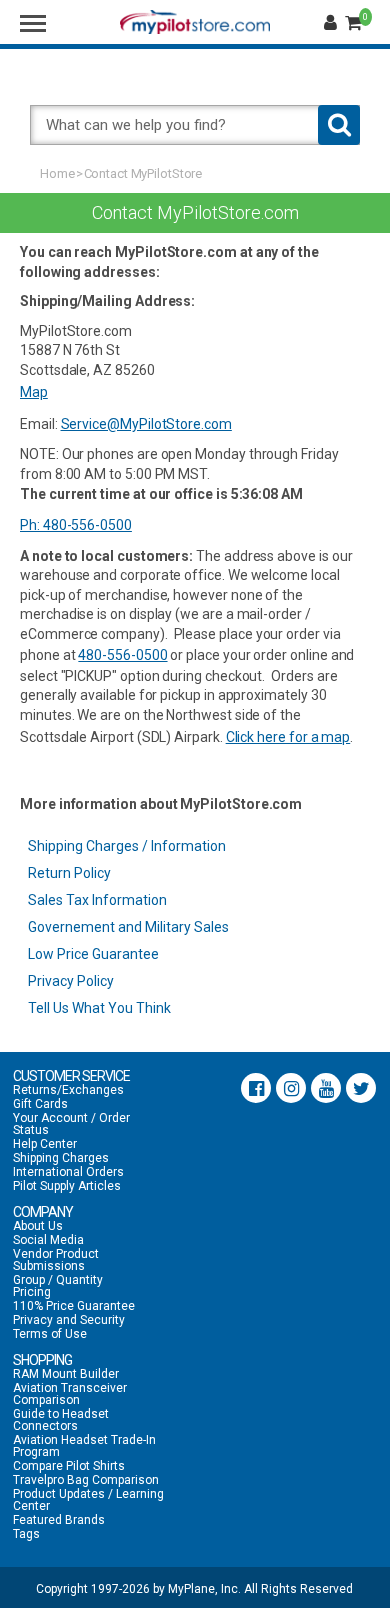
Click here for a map (288, 737)
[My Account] (333, 23)
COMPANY (43, 1212)
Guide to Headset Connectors (61, 1420)
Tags (26, 1534)
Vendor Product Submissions (56, 1260)
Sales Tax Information (97, 900)
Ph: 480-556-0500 (76, 525)
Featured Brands (59, 1520)
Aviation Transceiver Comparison (70, 1394)
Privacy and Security (69, 1320)
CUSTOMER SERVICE (71, 1076)
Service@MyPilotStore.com (146, 424)
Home (57, 173)
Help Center (45, 1144)
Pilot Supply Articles (67, 1186)
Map (34, 392)
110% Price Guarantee (74, 1306)
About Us (38, 1226)
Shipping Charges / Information (127, 846)
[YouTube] (326, 1088)
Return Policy (69, 873)
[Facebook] (256, 1088)
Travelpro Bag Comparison (86, 1480)
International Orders (68, 1172)
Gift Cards (40, 1104)
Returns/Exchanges (68, 1090)
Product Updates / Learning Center (88, 1500)
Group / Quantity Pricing (58, 1286)
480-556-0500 (122, 655)
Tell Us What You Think (99, 1008)
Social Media (48, 1240)
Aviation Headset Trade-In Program (84, 1446)
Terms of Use (50, 1334)
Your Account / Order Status (71, 1124)
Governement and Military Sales (128, 927)
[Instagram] (291, 1088)
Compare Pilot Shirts (69, 1466)
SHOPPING (42, 1360)
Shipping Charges (61, 1158)
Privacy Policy (71, 981)
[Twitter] (361, 1088)
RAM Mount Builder (66, 1374)
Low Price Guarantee (93, 954)
